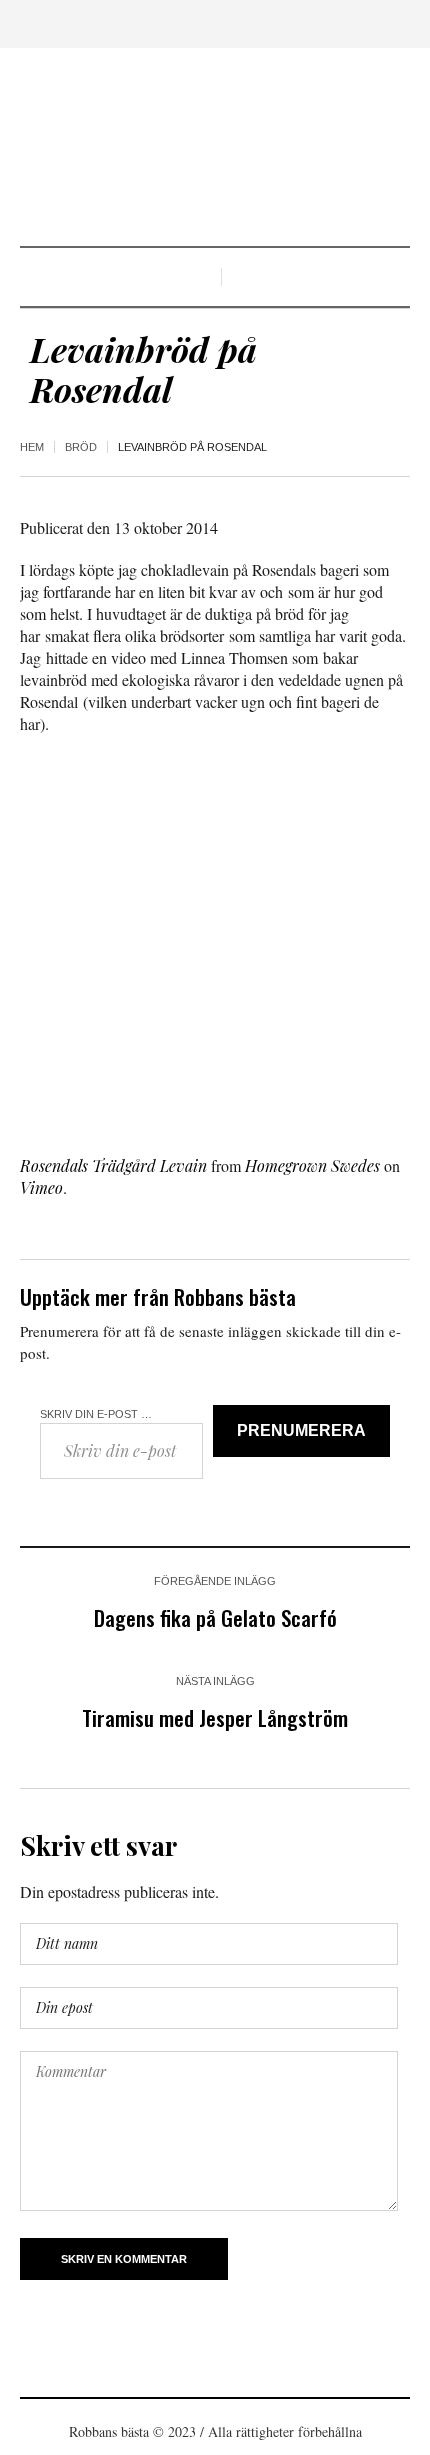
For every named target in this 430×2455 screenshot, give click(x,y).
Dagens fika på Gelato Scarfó (215, 1617)
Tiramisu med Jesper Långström (215, 1717)
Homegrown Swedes (312, 1165)
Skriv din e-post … (96, 1414)
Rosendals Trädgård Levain (113, 1165)
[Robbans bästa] (215, 149)
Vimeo (41, 1187)
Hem (32, 447)
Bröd (81, 447)
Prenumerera (301, 1430)
